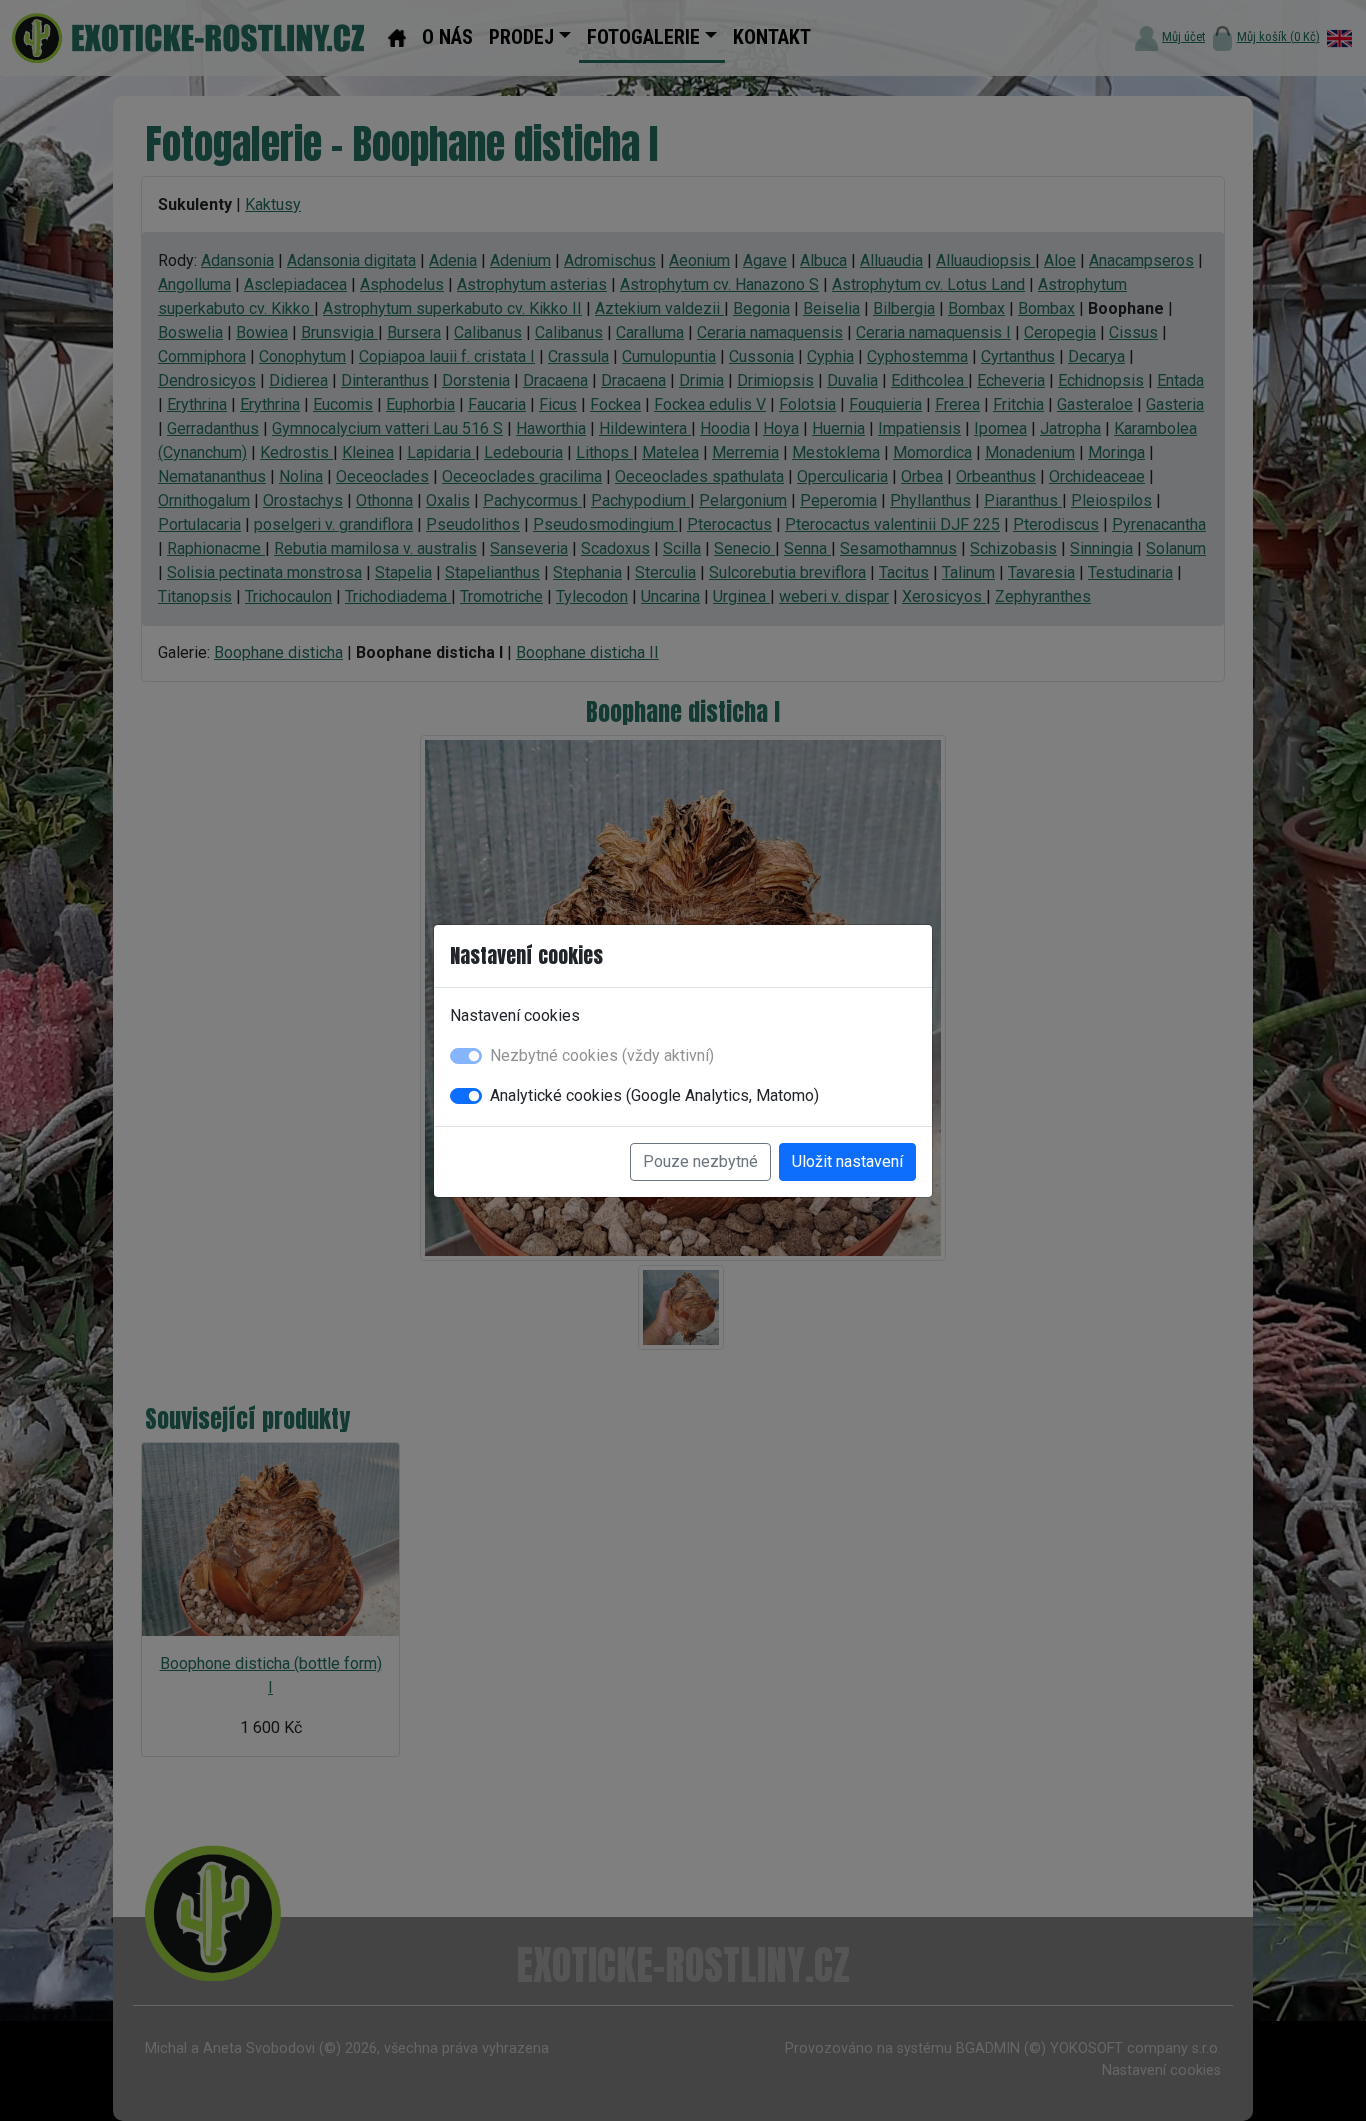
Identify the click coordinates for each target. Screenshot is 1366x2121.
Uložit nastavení (847, 1161)
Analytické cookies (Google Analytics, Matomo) (654, 1095)
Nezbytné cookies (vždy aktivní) (602, 1055)
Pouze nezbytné (700, 1161)
